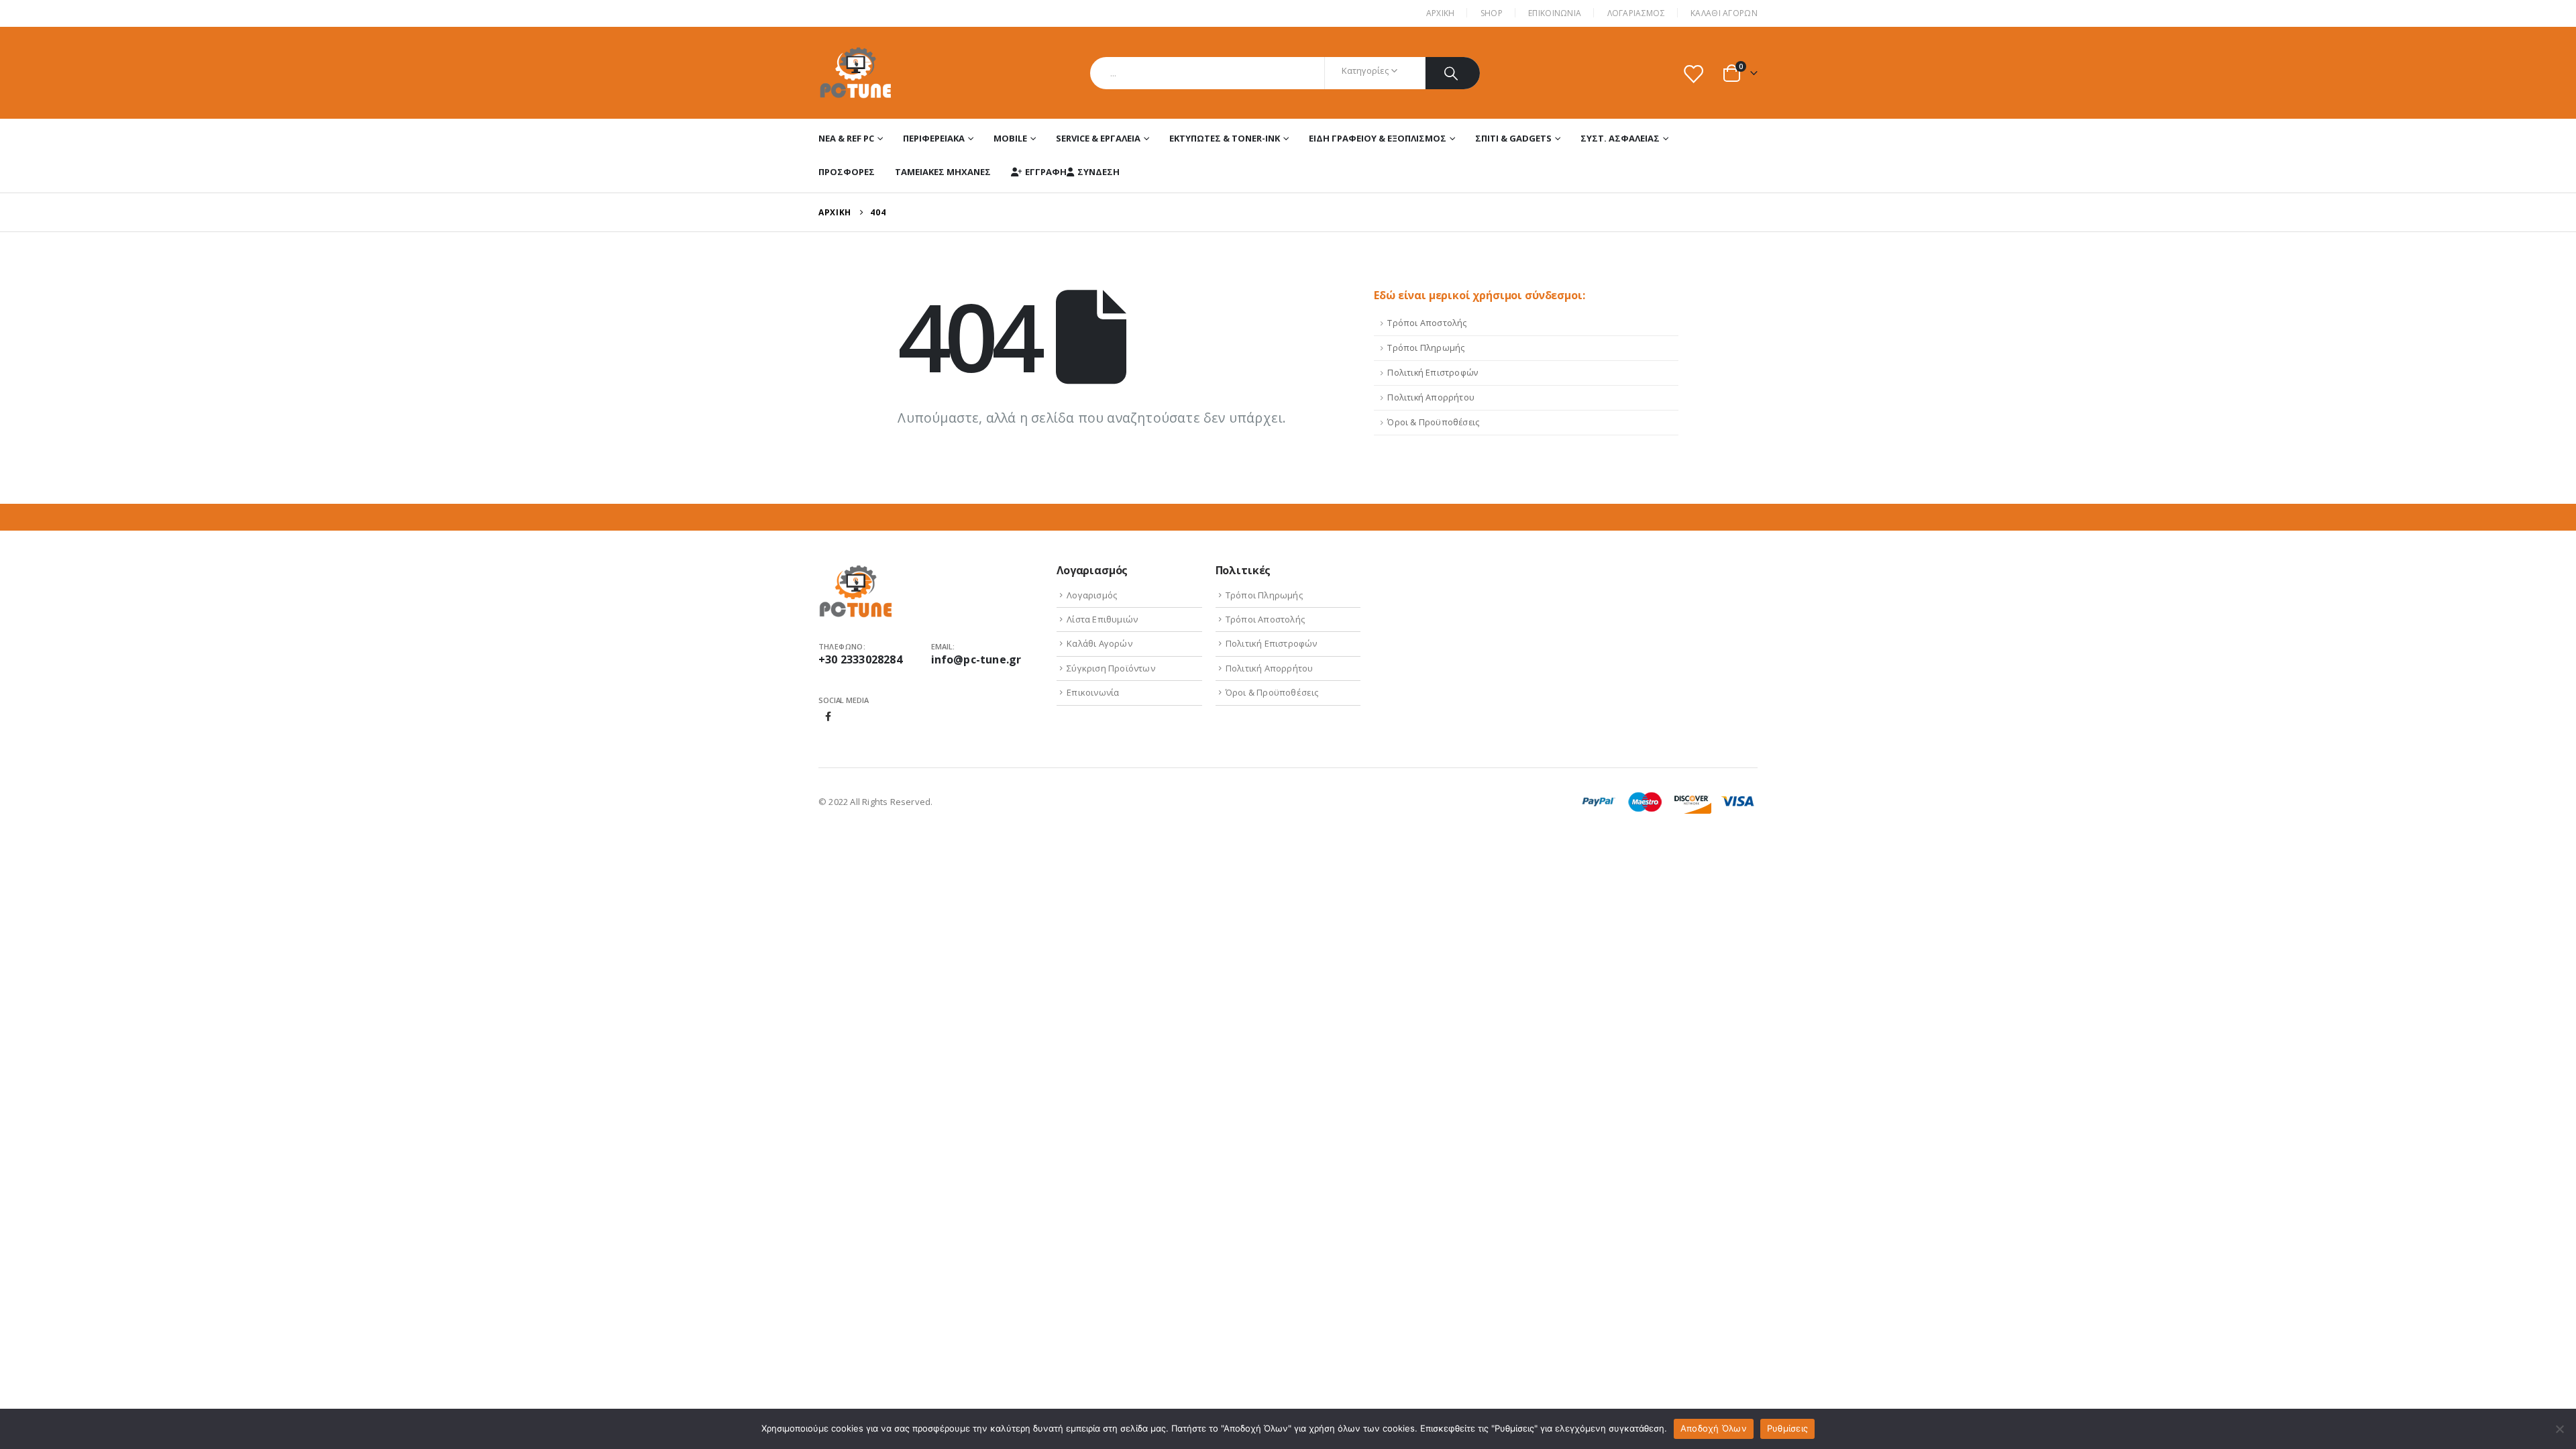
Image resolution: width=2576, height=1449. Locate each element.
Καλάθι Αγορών (1724, 13)
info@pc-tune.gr (976, 659)
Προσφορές (847, 172)
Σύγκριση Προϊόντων (1111, 668)
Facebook (828, 716)
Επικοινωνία (1093, 692)
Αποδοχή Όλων (1714, 1428)
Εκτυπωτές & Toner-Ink (1225, 138)
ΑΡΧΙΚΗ (1441, 13)
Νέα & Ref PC (846, 138)
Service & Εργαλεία (1098, 138)
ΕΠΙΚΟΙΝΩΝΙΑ (1555, 13)
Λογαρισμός (1092, 595)
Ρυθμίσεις (1787, 1428)
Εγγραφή (1046, 172)
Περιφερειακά (934, 138)
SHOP (1492, 13)
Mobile (1010, 138)
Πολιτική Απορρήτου (1431, 397)
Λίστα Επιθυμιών (1102, 619)
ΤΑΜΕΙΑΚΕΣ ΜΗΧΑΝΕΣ (943, 172)
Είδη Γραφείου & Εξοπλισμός (1378, 138)
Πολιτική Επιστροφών (1433, 373)
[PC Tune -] (856, 73)
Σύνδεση (1098, 172)
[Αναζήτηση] (1453, 73)
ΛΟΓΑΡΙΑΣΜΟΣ (1636, 13)
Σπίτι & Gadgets (1513, 138)
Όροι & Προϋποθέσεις (1433, 422)
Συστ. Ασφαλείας (1620, 138)
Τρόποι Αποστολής (1427, 323)
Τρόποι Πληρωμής (1426, 348)
